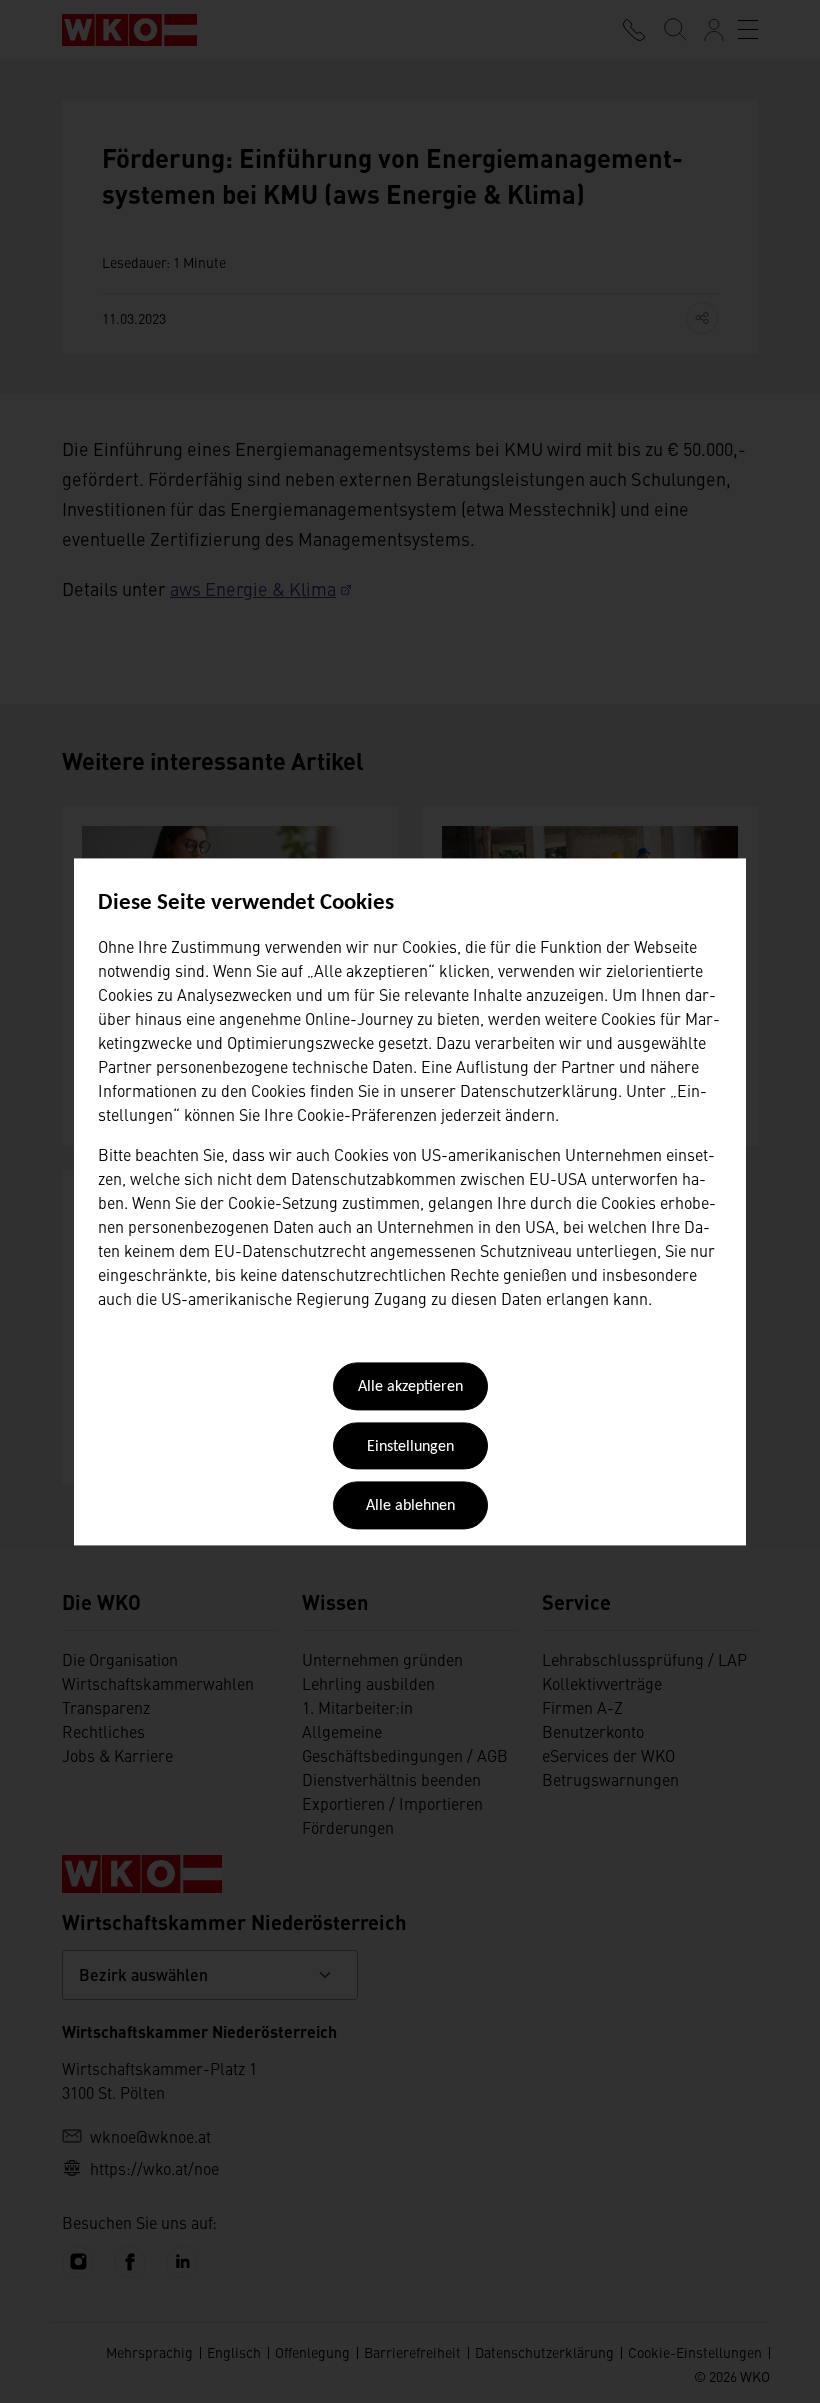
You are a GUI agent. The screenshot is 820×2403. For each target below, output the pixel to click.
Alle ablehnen (410, 1507)
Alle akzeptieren (410, 1388)
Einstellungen (410, 1447)
